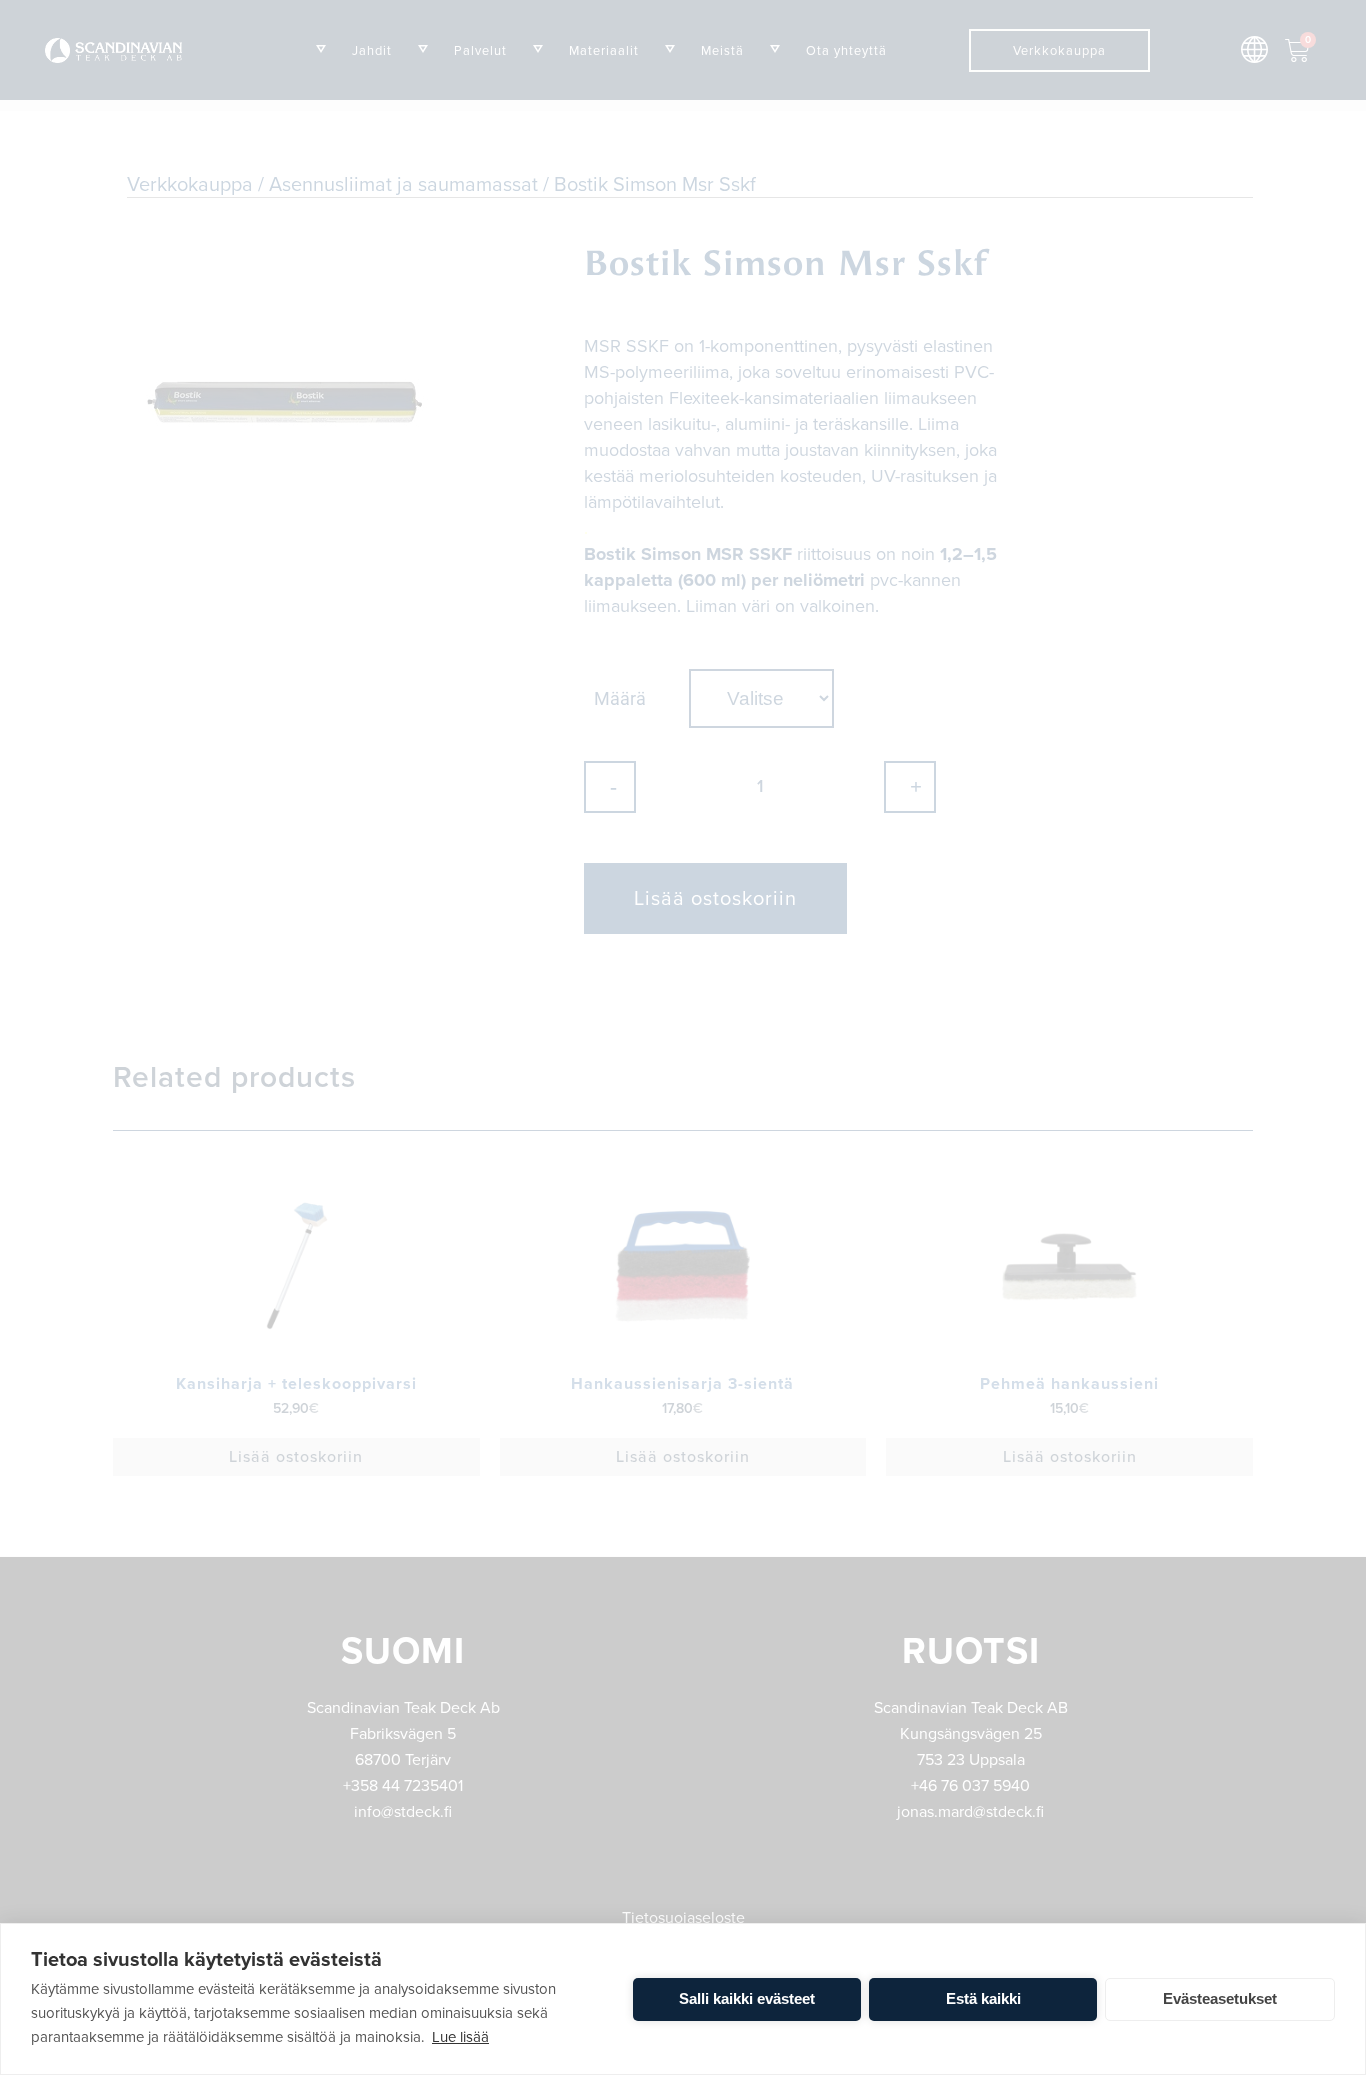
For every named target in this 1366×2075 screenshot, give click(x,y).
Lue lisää (460, 2037)
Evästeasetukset (1220, 1998)
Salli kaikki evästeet (747, 1998)
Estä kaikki (983, 1998)
